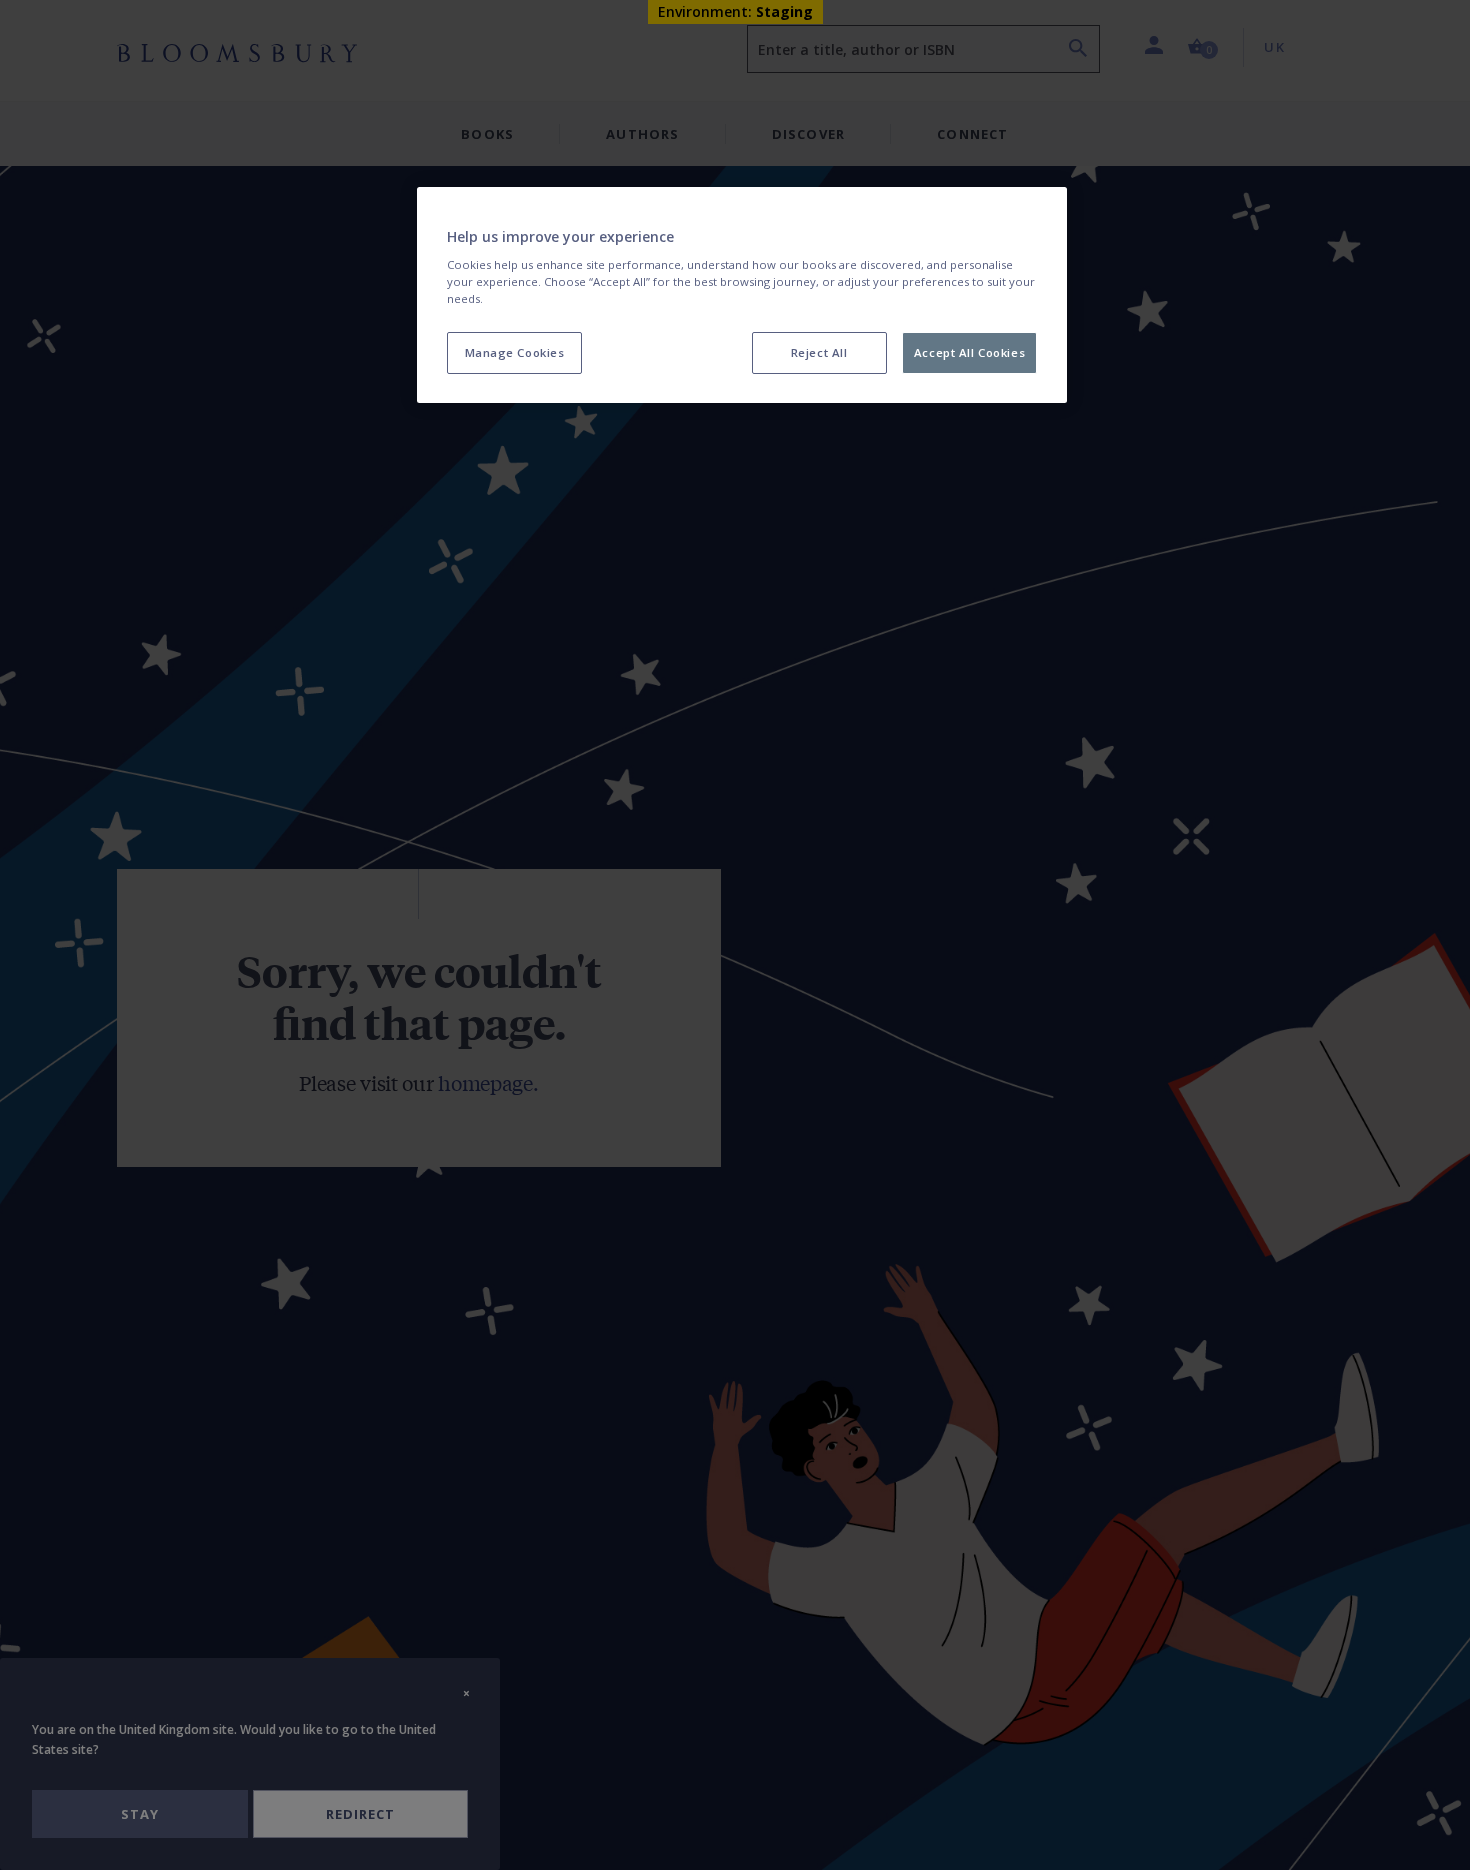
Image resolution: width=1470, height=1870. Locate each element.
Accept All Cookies (969, 353)
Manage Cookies (515, 353)
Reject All (819, 353)
